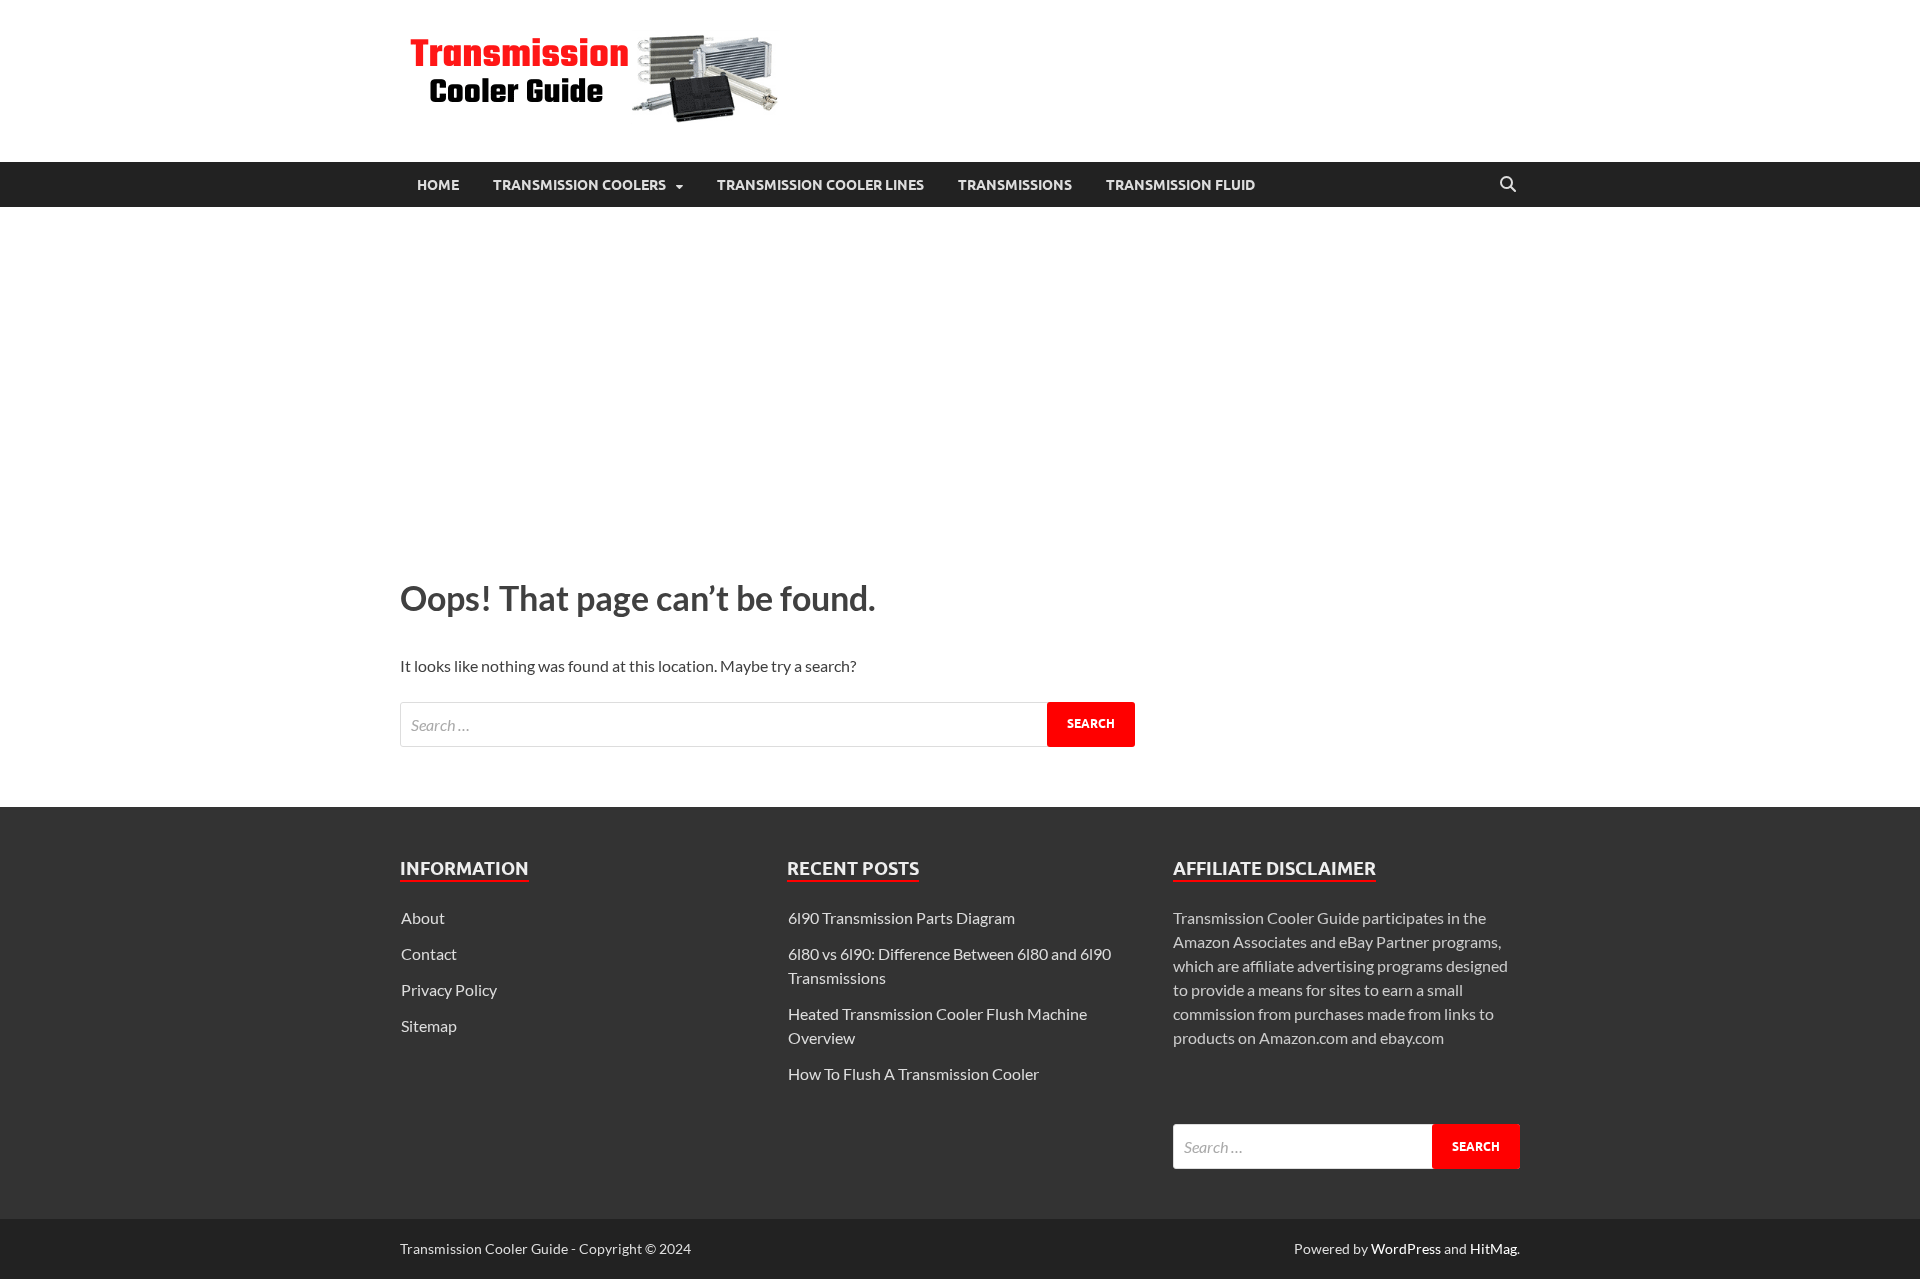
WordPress (1406, 1248)
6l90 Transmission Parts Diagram (901, 917)
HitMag (1493, 1248)
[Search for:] (767, 724)
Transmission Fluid (1180, 185)
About (423, 917)
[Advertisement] (960, 387)
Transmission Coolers (579, 185)
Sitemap (429, 1025)
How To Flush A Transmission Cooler (913, 1073)
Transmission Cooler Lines (820, 185)
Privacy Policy (449, 989)
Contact (429, 953)
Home (438, 185)
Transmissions (1015, 185)
